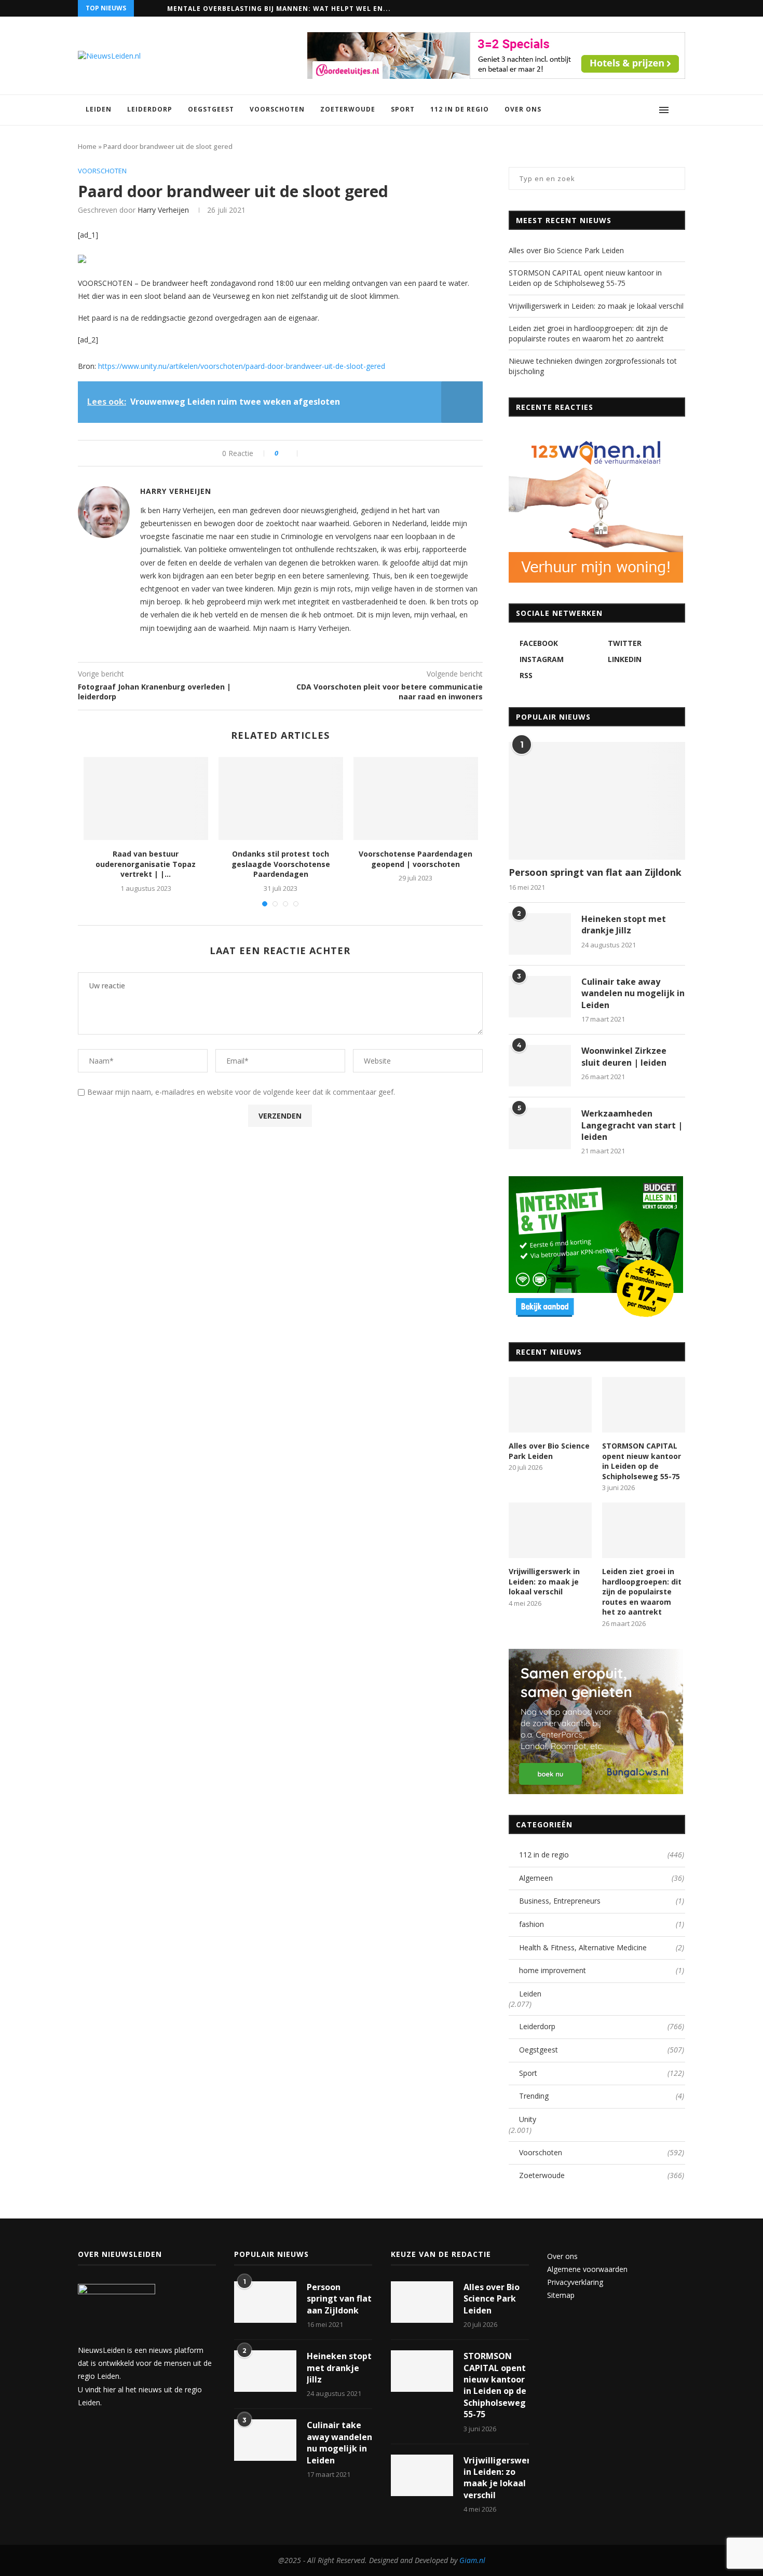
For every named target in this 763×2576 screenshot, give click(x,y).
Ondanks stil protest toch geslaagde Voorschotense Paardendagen (281, 864)
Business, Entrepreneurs (602, 1901)
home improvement (602, 1970)
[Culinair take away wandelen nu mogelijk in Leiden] (540, 997)
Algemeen (602, 1878)
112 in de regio (460, 109)
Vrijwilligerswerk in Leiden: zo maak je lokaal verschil (596, 306)
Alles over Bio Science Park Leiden (566, 250)
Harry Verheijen (163, 210)
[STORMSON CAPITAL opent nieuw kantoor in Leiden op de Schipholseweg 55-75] (644, 1405)
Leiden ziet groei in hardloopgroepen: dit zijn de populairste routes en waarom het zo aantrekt (588, 333)
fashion (602, 1924)
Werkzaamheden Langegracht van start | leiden (632, 1125)
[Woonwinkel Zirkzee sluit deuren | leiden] (540, 1066)
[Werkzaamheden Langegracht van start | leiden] (540, 1128)
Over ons (523, 109)
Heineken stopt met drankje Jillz (624, 925)
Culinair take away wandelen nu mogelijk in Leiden (633, 993)
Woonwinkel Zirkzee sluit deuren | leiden (624, 1056)
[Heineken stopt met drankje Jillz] (540, 934)
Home (87, 146)
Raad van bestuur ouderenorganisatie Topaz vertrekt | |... (146, 864)
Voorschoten (277, 109)
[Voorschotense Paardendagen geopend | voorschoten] (416, 798)
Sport (403, 109)
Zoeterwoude (348, 109)
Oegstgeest (211, 109)
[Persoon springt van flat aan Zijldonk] (597, 801)
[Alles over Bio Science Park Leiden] (550, 1405)
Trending (602, 2096)
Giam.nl (472, 2560)
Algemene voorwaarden (587, 2269)
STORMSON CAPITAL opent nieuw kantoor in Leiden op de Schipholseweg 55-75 (585, 278)
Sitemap (561, 2295)
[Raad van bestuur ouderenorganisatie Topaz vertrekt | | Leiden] (146, 798)
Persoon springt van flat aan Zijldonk (595, 872)
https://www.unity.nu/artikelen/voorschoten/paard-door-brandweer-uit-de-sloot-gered (241, 366)
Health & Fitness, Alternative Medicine (602, 1947)
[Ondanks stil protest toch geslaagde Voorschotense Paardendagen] (281, 798)
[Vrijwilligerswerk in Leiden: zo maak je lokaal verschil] (550, 1530)
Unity (528, 2119)
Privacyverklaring (575, 2282)
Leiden (99, 109)
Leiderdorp (150, 109)
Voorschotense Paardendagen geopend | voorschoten (415, 859)
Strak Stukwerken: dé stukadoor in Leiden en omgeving (280, 9)
